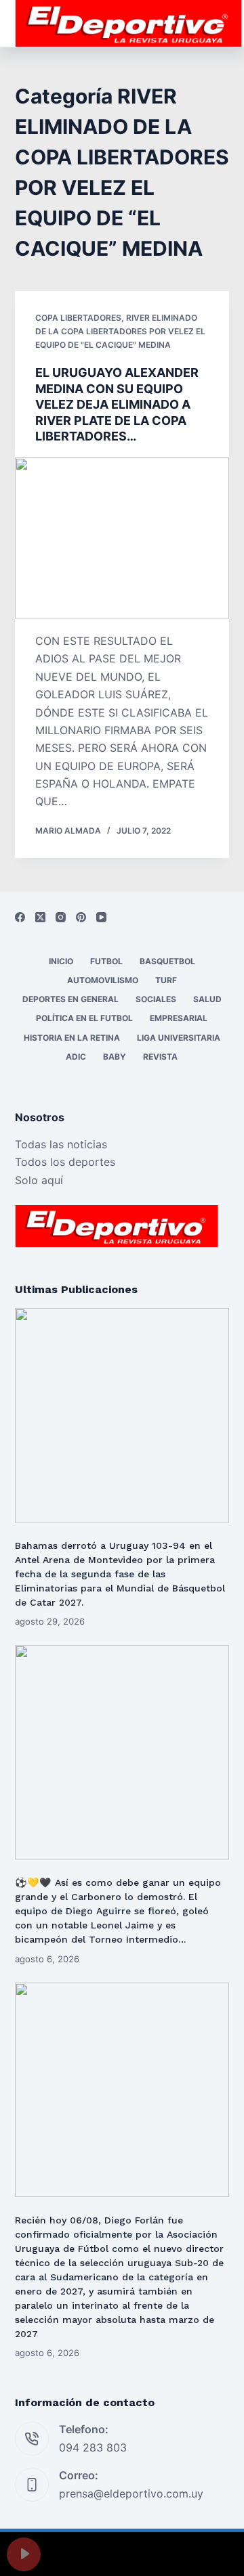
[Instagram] (61, 917)
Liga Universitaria (179, 1038)
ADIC (76, 1057)
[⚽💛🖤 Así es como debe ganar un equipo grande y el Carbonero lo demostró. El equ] (122, 1752)
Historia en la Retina (72, 1038)
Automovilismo (103, 980)
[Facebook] (20, 917)
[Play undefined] (24, 2554)
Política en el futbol (84, 1018)
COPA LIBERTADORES (78, 318)
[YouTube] (101, 917)
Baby (115, 1057)
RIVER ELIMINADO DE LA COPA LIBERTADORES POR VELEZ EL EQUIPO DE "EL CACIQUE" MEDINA (120, 331)
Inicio (61, 961)
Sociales (156, 999)
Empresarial (179, 1018)
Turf (166, 980)
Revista (160, 1057)
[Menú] (223, 24)
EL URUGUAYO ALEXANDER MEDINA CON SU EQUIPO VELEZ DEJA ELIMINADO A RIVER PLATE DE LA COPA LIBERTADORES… (117, 404)
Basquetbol (167, 961)
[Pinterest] (81, 917)
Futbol (106, 961)
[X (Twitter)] (40, 917)
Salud (207, 999)
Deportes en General (70, 999)
